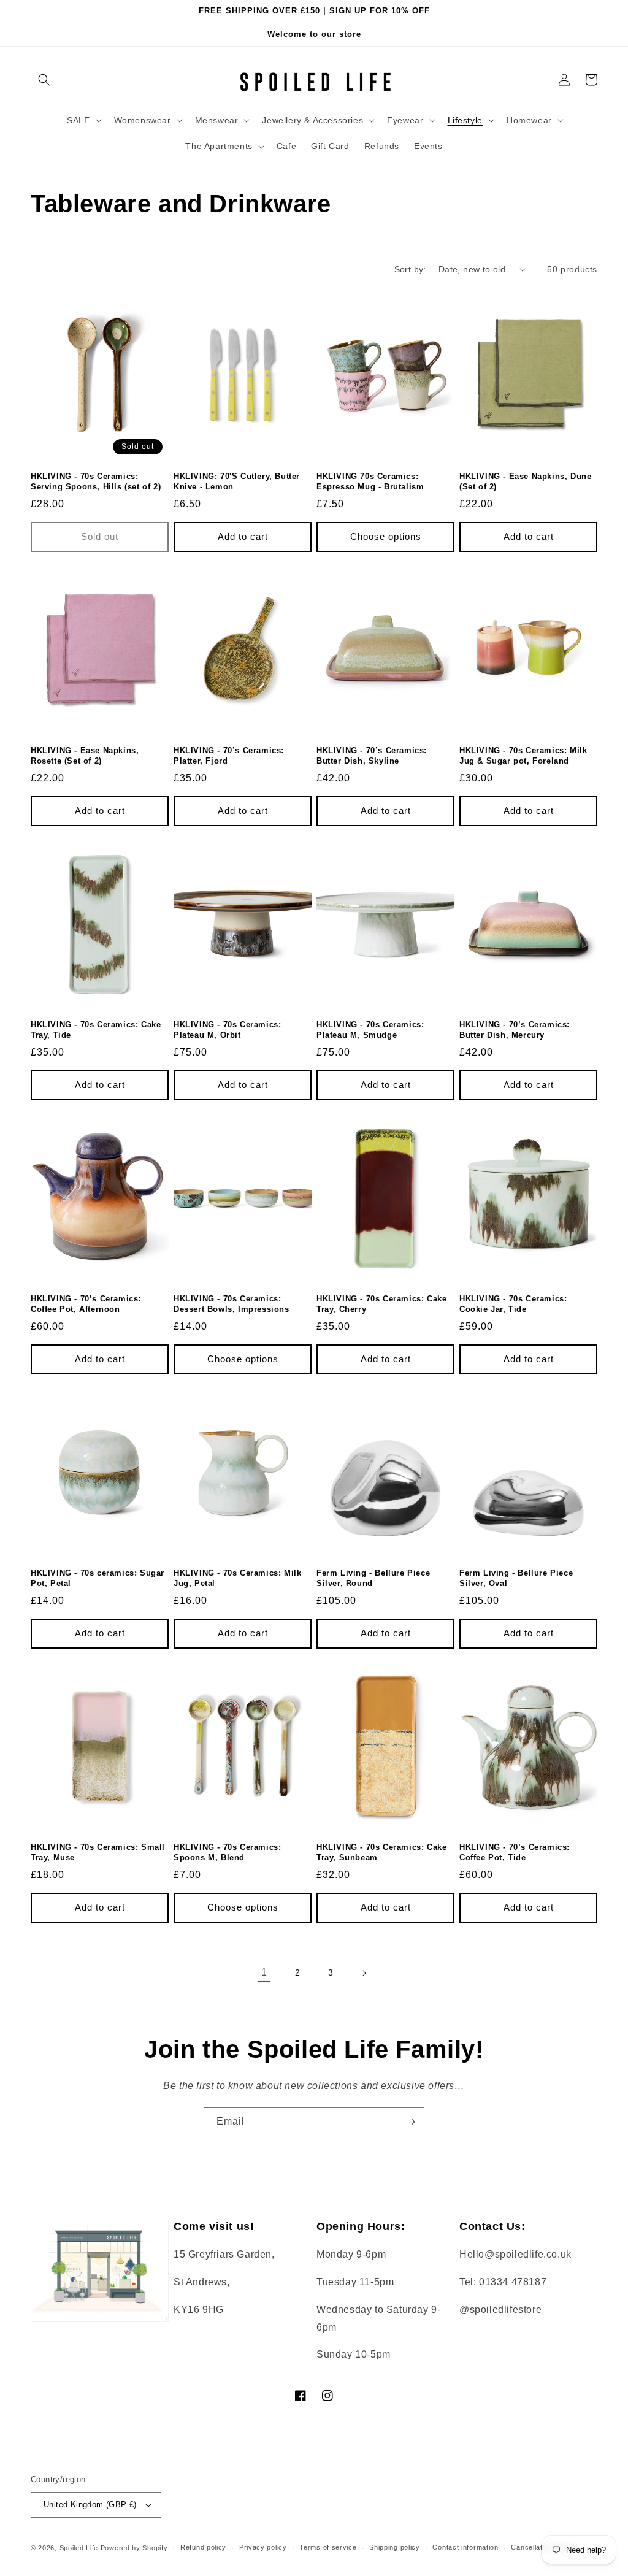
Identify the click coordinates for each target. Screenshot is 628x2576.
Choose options (386, 536)
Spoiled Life (79, 2548)
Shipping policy (395, 2547)
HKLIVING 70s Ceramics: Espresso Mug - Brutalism (370, 481)
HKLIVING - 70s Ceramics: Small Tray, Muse (98, 1852)
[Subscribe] (410, 2122)
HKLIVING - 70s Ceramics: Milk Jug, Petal (237, 1578)
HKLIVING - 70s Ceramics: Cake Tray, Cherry (381, 1304)
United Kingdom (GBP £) (90, 2505)
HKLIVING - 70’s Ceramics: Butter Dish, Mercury (515, 1030)
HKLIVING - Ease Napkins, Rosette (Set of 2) (85, 756)
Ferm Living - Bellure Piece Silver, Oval (516, 1578)
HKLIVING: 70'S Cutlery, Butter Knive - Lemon (237, 481)
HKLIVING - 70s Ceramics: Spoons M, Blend (227, 1852)
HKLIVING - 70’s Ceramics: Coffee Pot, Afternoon (86, 1304)
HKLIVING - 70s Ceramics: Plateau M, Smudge (370, 1030)
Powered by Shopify (134, 2548)
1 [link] (264, 1972)
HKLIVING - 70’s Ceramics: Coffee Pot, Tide (515, 1852)
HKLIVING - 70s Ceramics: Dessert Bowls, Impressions (232, 1304)
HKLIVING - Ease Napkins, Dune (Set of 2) (525, 481)
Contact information (465, 2547)
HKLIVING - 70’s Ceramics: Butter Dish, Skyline (372, 756)
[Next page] (364, 1973)
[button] (44, 80)
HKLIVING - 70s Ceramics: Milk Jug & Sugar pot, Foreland (523, 756)
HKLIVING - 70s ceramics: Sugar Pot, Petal (98, 1578)
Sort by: (410, 269)
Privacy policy (263, 2547)
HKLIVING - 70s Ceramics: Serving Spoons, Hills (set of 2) (96, 481)
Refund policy (203, 2547)
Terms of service (328, 2547)
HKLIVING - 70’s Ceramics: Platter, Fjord (229, 756)
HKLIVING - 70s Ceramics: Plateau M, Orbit (227, 1030)
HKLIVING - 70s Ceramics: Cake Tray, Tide (96, 1030)
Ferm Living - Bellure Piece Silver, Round (373, 1578)
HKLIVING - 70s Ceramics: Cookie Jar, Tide (513, 1304)
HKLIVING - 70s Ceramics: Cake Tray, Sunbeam (381, 1852)
